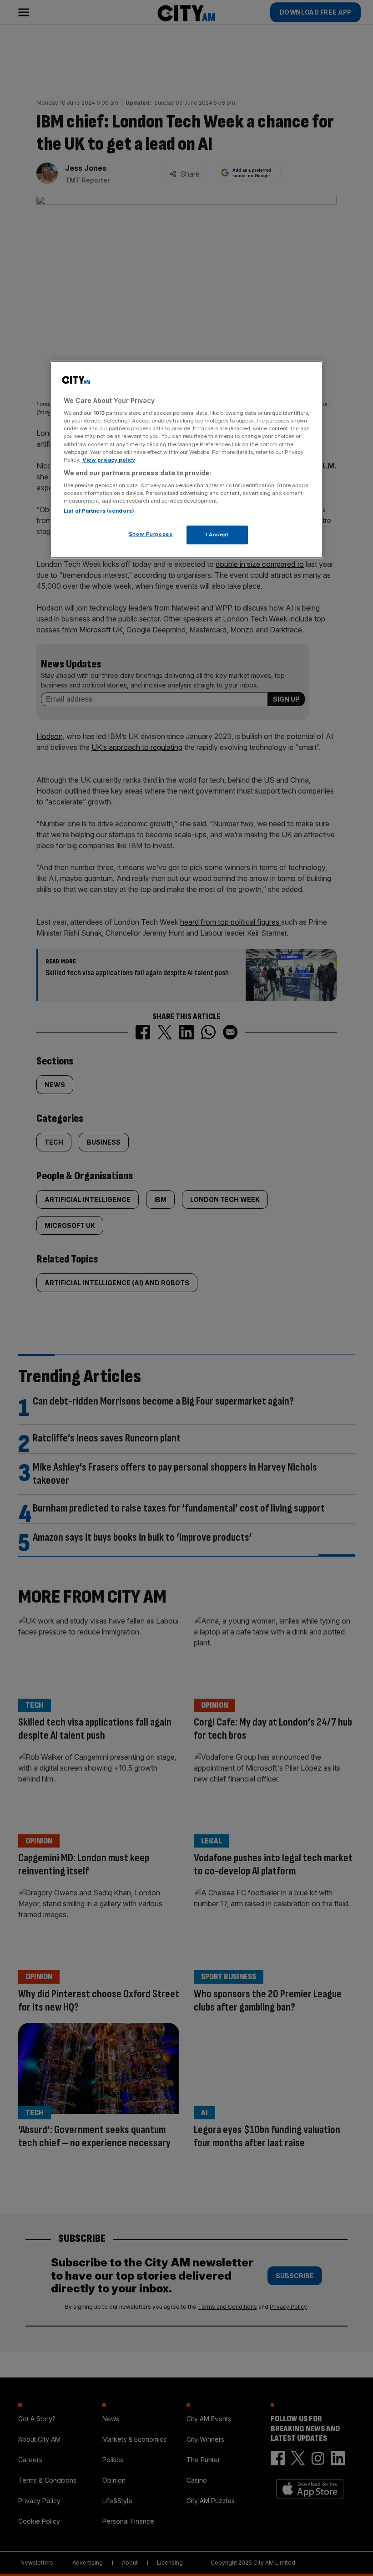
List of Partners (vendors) (99, 511)
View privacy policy (109, 460)
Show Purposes (151, 534)
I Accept (217, 535)
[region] (186, 460)
